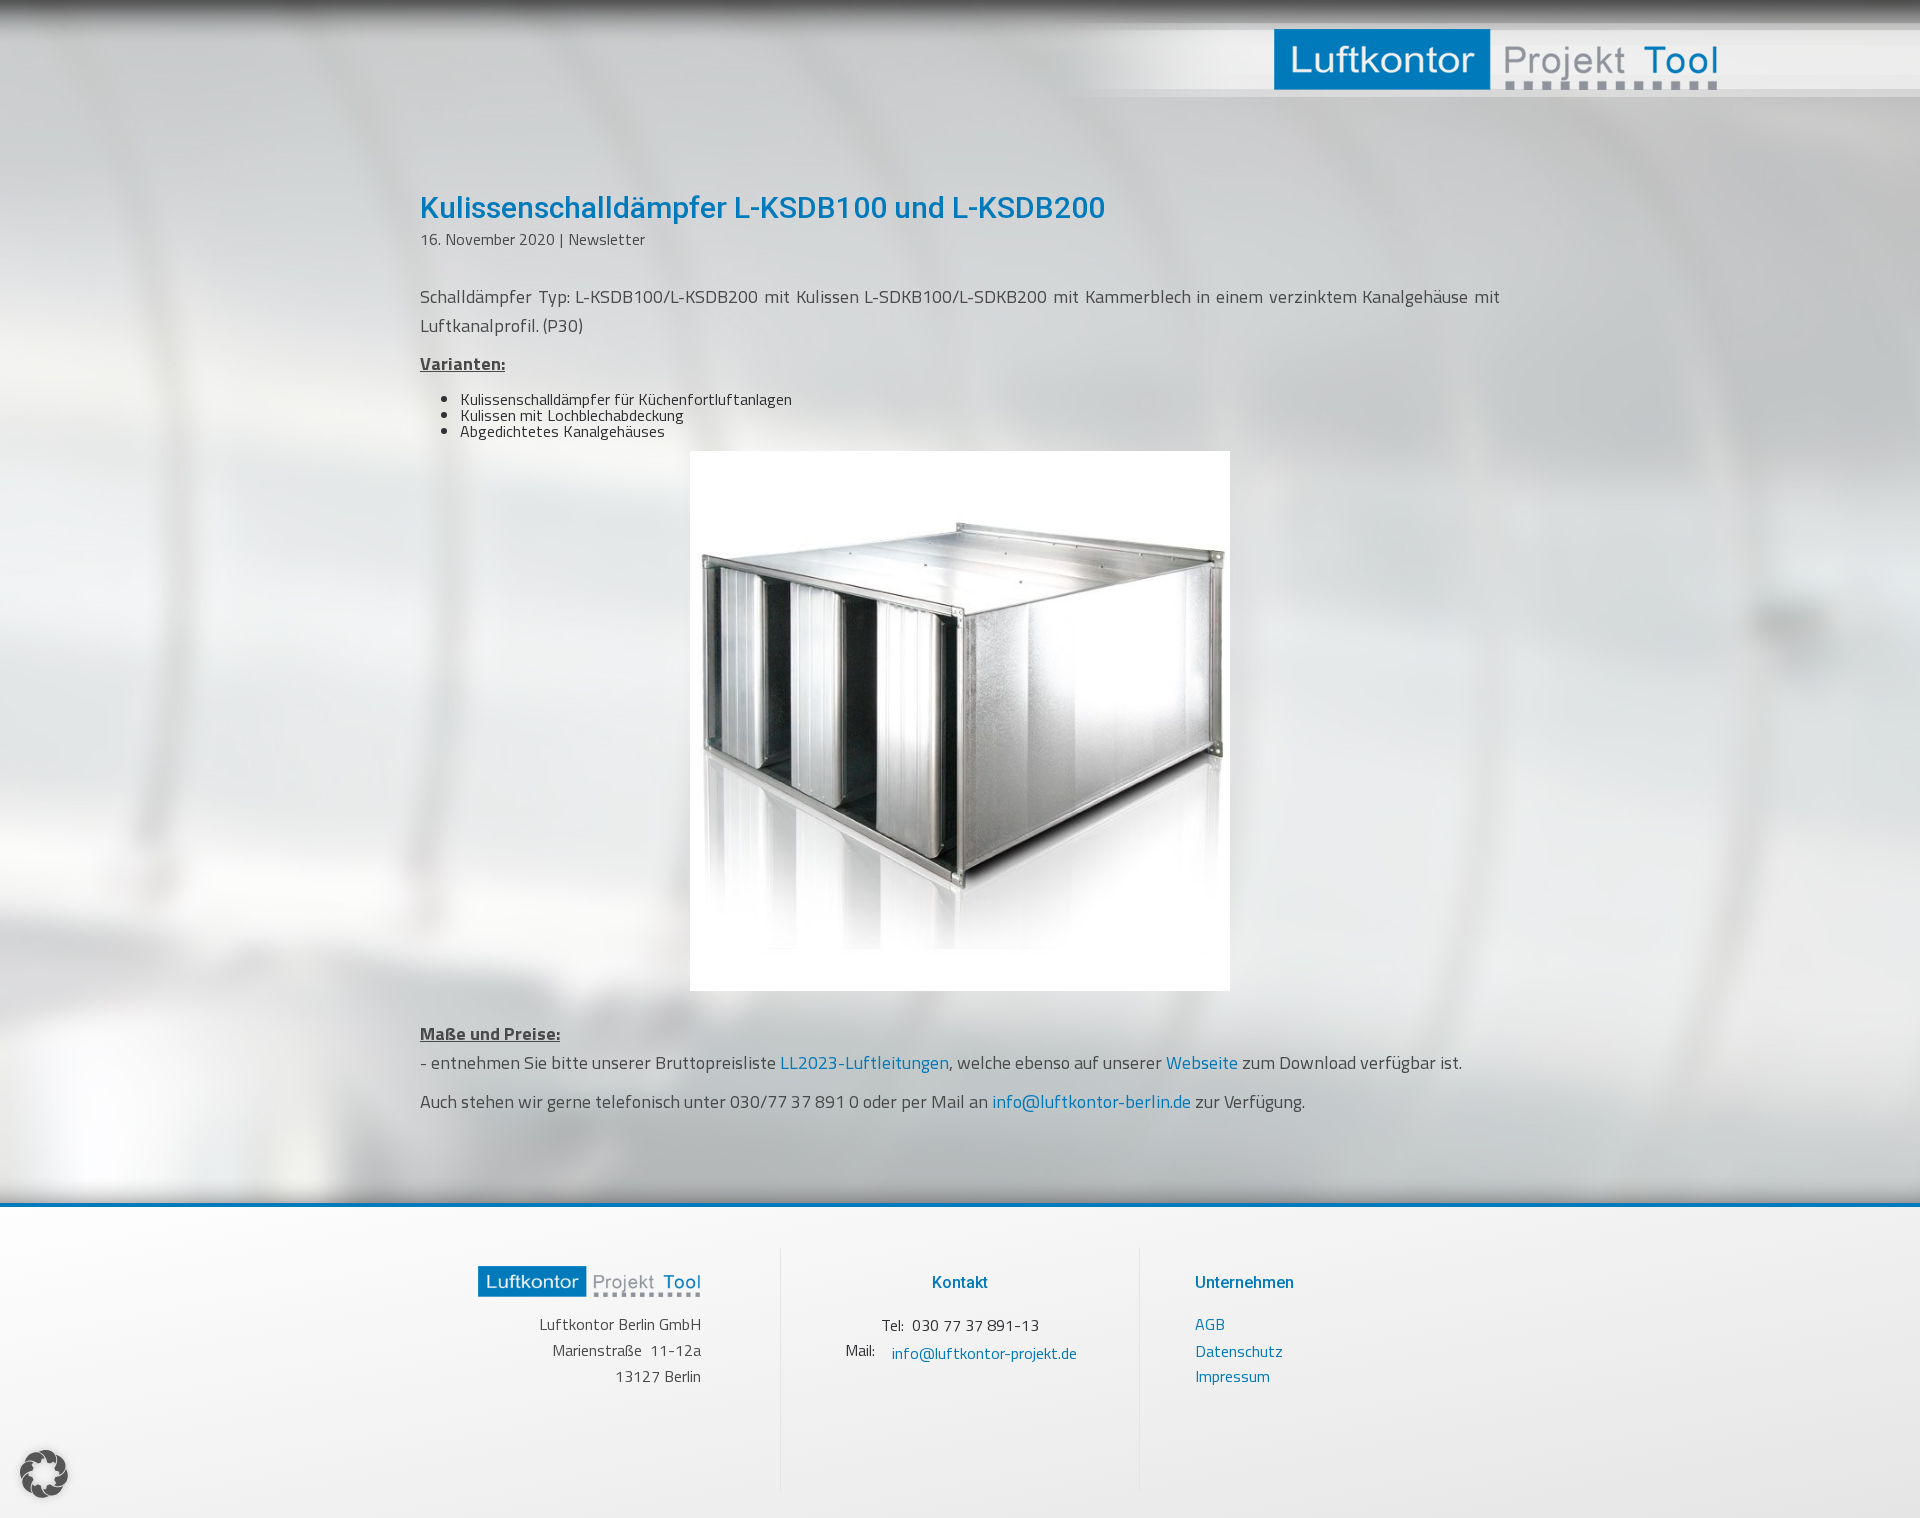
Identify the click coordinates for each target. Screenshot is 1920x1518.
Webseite (1202, 1062)
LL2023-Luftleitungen (864, 1062)
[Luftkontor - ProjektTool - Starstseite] (1440, 60)
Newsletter (606, 239)
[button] (44, 1474)
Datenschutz (1239, 1351)
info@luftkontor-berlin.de (1091, 1101)
